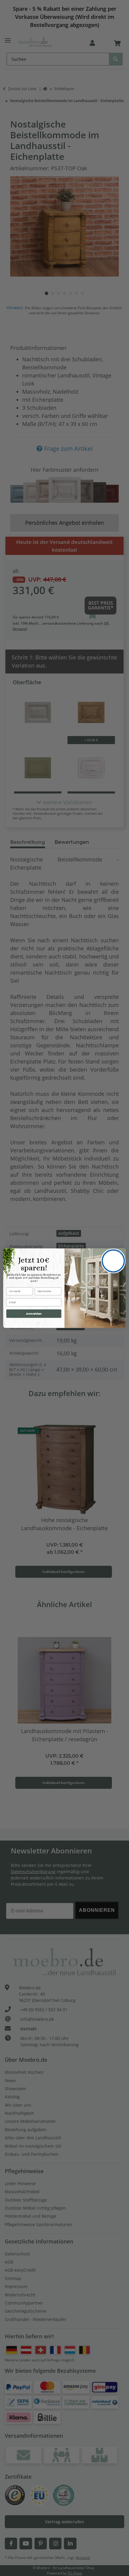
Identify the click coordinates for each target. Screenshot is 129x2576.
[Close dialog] (113, 1261)
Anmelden (34, 1313)
